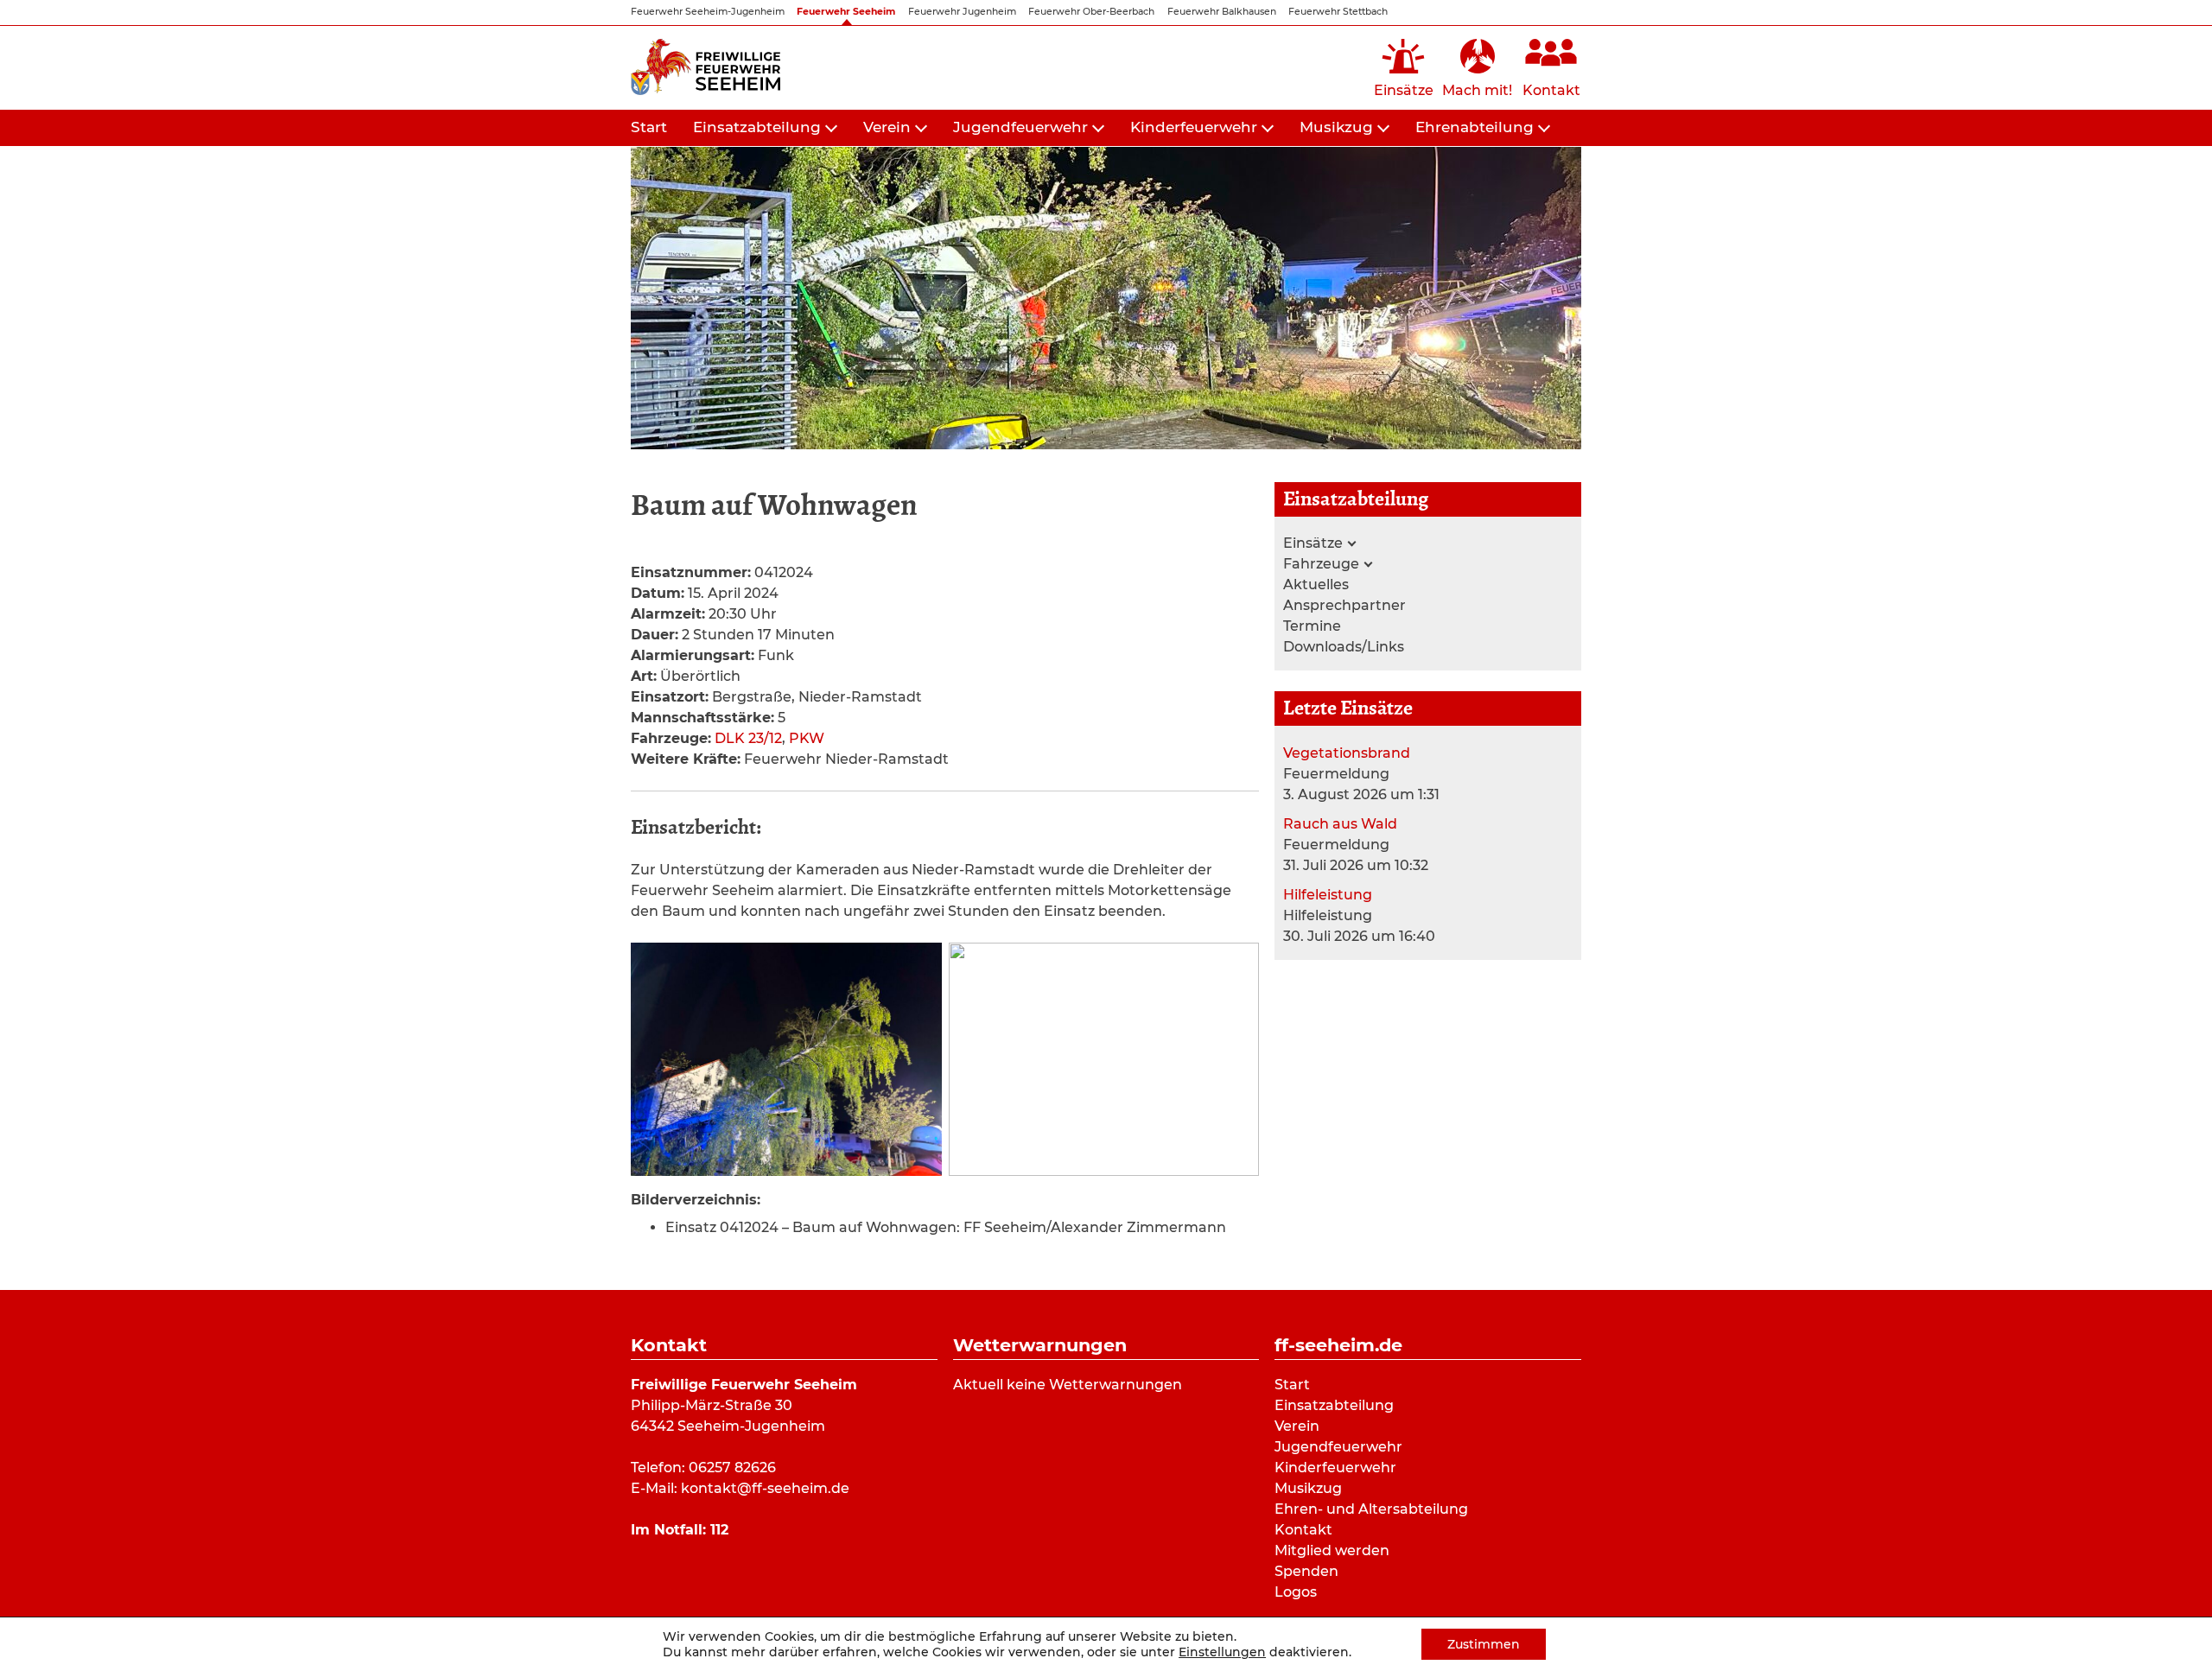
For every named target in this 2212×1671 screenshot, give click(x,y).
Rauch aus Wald (1340, 824)
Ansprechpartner (1344, 605)
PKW (807, 738)
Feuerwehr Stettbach (1338, 12)
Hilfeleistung (1328, 895)
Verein (887, 127)
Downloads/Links (1344, 647)
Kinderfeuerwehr (1194, 127)
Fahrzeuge (1321, 564)
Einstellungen (1222, 1652)
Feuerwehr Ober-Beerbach (1091, 12)
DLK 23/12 (748, 738)
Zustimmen (1484, 1644)
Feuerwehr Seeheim (846, 12)
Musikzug (1336, 127)
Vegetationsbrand (1347, 753)
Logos (1296, 1592)
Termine (1312, 626)
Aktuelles (1316, 585)
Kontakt (1303, 1530)
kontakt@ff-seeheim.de (765, 1488)
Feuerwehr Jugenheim (962, 12)
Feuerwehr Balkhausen (1222, 12)
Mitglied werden (1332, 1550)
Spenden (1306, 1571)
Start (649, 127)
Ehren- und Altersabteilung (1371, 1509)
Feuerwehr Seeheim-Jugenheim (708, 12)
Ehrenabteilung (1475, 127)
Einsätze (1313, 543)
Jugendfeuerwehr (1020, 127)
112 (719, 1530)
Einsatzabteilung (757, 127)
